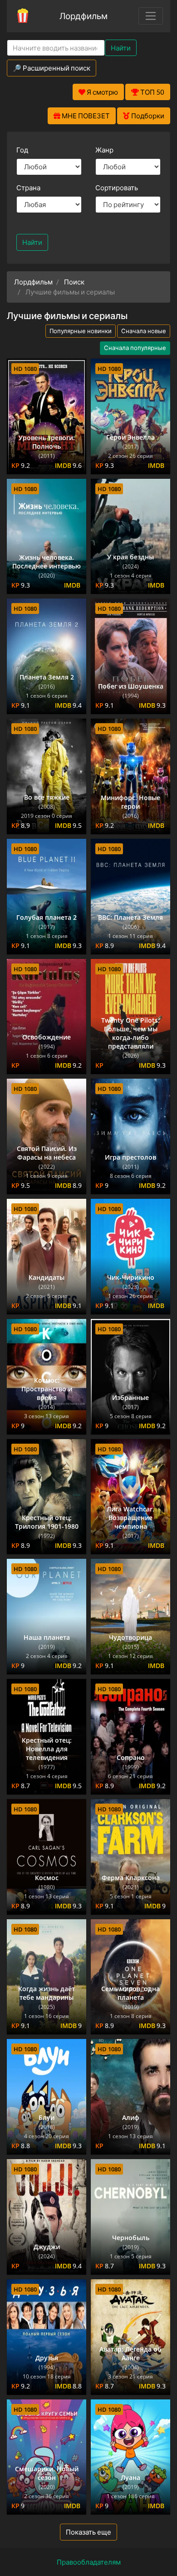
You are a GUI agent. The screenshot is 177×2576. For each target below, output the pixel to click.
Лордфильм (84, 16)
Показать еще (88, 2532)
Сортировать (117, 188)
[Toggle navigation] (151, 16)
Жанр (104, 150)
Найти (121, 48)
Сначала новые (144, 331)
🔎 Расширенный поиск (52, 68)
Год (22, 150)
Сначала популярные (135, 348)
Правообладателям (89, 2562)
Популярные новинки (81, 331)
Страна (28, 188)
